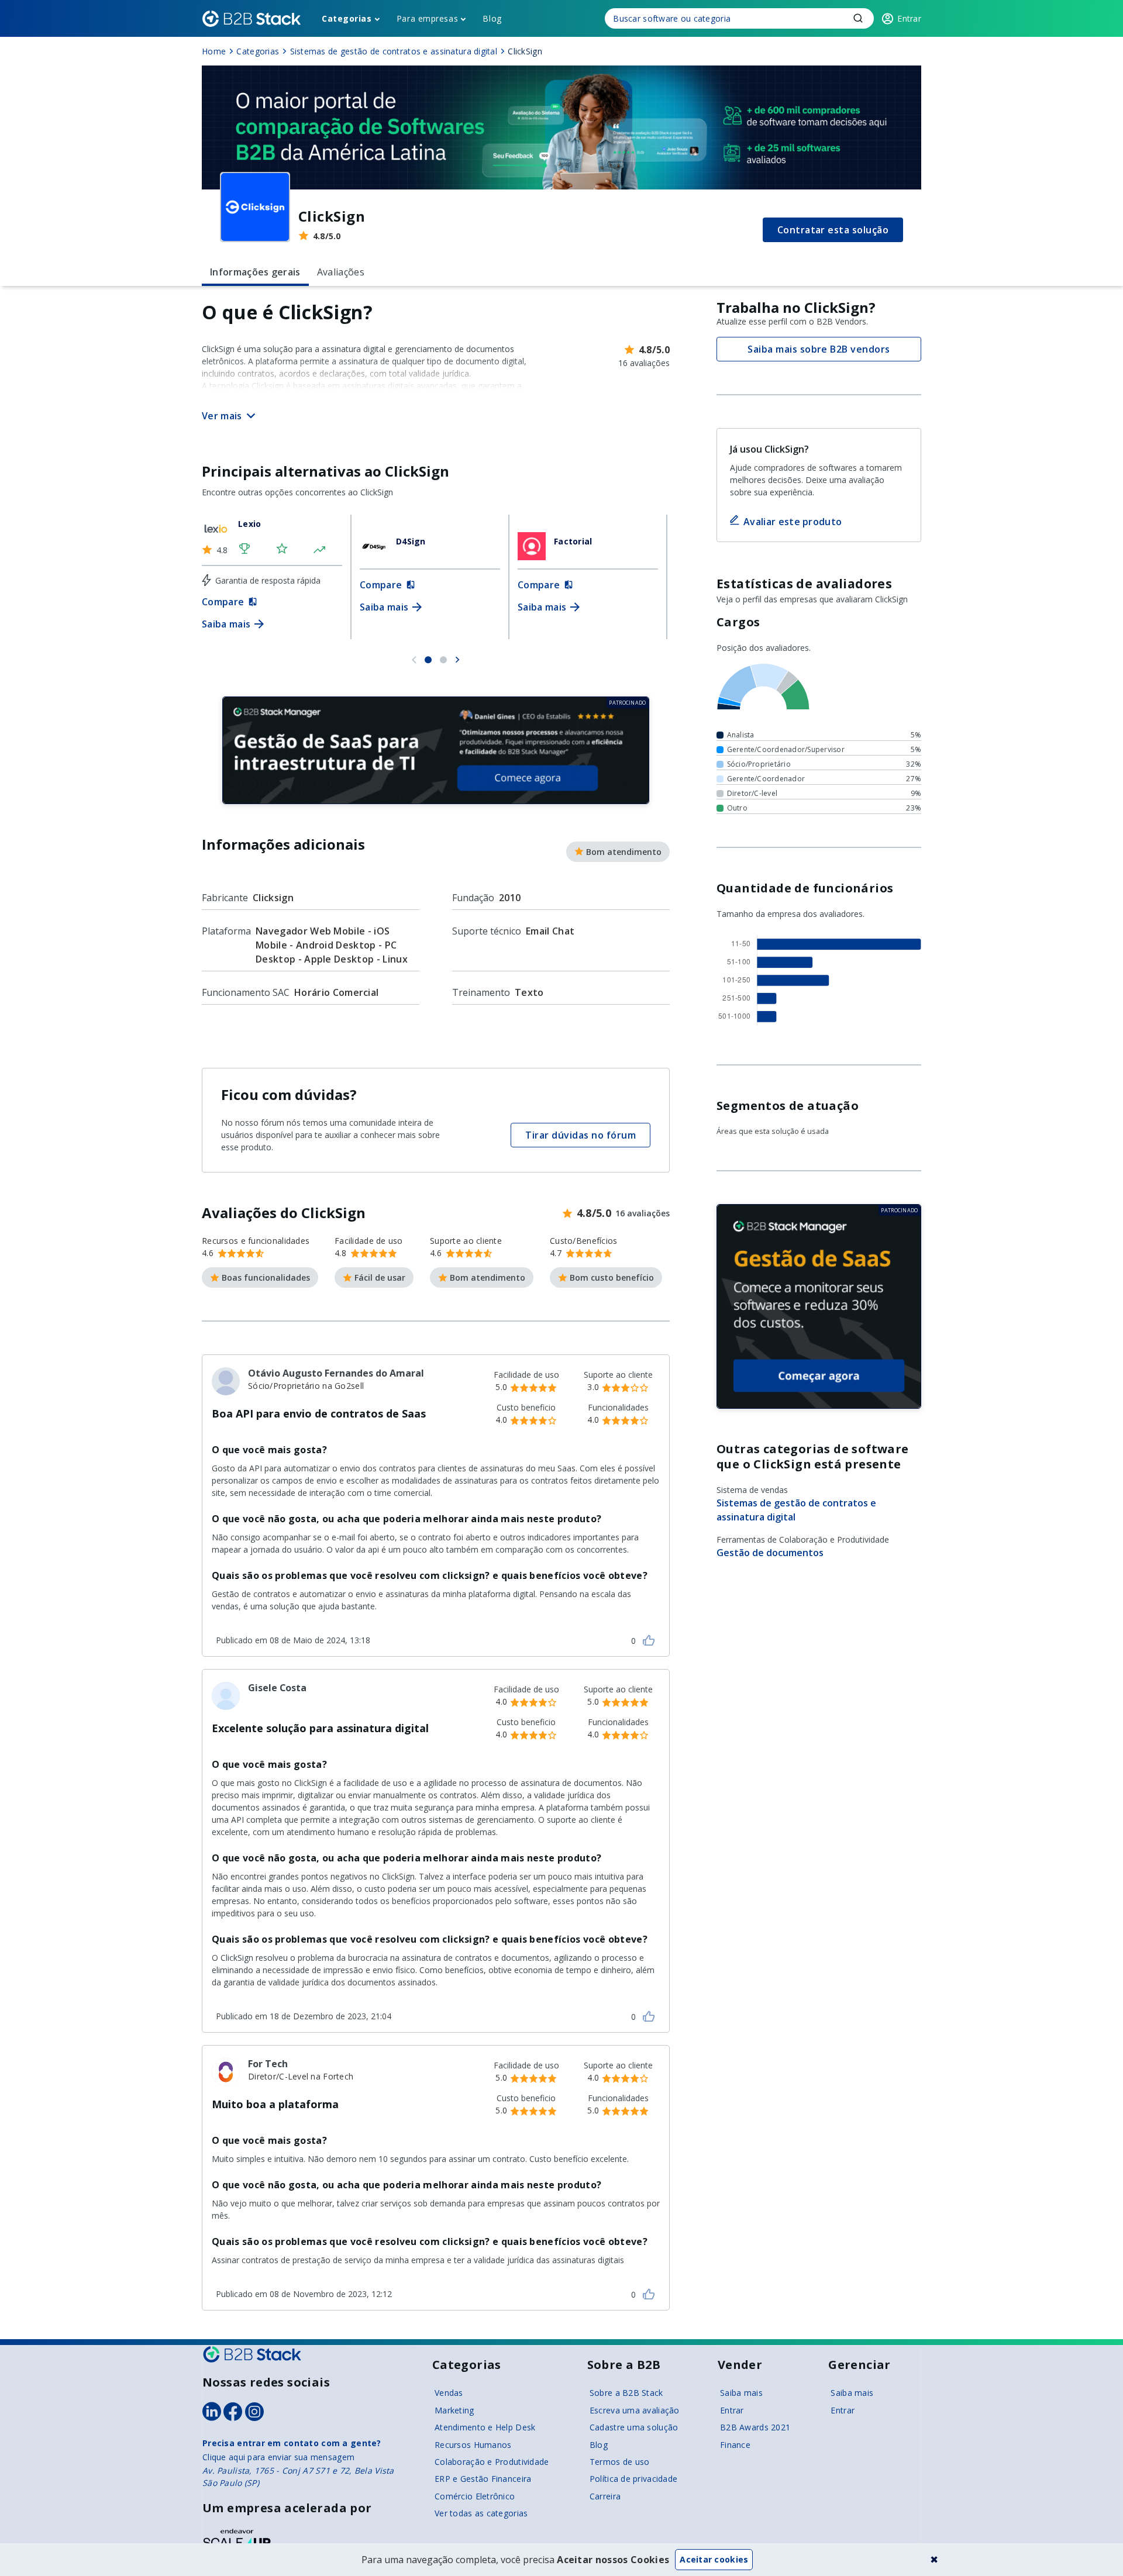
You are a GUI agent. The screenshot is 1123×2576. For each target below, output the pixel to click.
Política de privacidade (633, 2479)
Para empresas (427, 18)
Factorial (573, 541)
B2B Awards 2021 (755, 2427)
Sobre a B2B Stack (626, 2393)
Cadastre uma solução (634, 2427)
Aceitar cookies (714, 2559)
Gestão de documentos (770, 1553)
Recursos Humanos (473, 2445)
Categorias (347, 18)
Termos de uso (620, 2462)
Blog (492, 18)
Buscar (858, 18)
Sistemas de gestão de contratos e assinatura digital (796, 1510)
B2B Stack (252, 2354)
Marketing (454, 2410)
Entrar (732, 2410)
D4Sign (411, 541)
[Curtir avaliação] (649, 1640)
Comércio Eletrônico (475, 2496)
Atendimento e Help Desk (485, 2427)
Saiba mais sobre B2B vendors (819, 349)
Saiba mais (741, 2393)
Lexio (249, 524)
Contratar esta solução (833, 230)
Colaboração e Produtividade (492, 2462)
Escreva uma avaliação (635, 2410)
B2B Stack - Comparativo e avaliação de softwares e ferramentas (252, 19)
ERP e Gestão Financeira (483, 2479)
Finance (735, 2445)
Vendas (449, 2393)
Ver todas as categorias (481, 2513)
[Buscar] (739, 18)
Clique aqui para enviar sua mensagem (278, 2457)
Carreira (605, 2496)
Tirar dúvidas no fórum (581, 1135)
